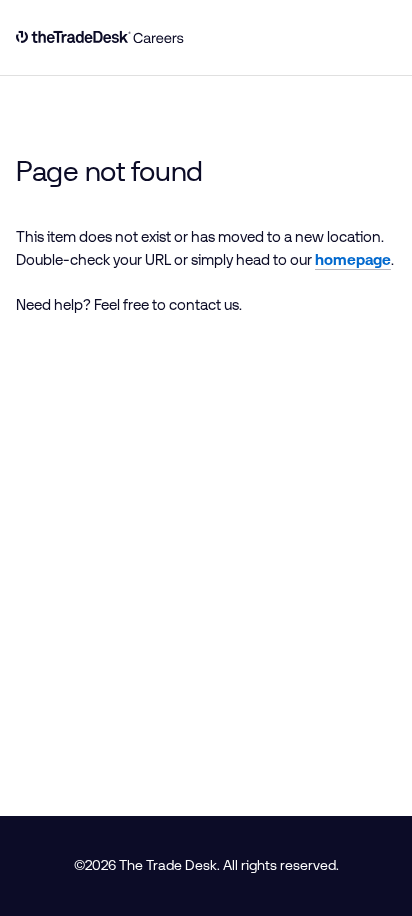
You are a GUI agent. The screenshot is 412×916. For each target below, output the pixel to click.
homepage (353, 259)
